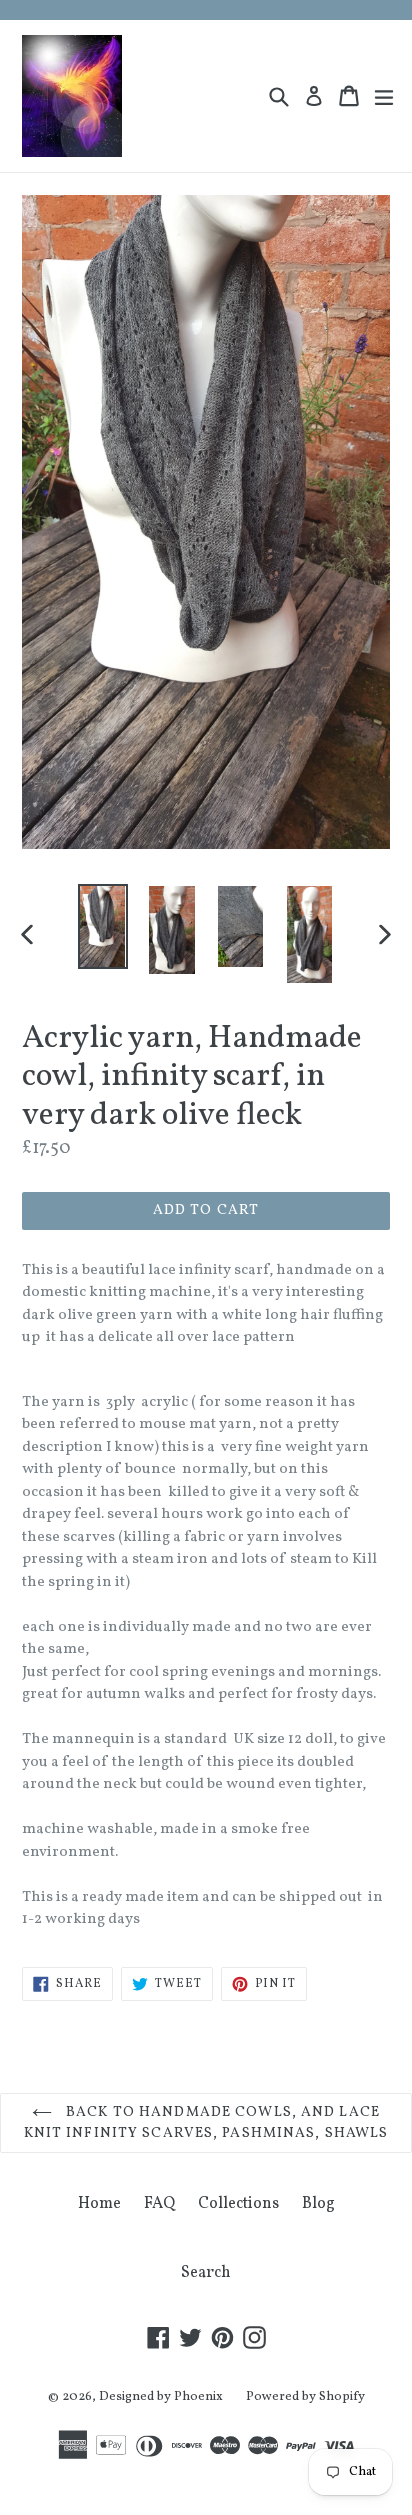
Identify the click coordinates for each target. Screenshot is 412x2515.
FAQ (159, 2204)
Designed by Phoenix (161, 2397)
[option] (102, 927)
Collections (238, 2204)
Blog (318, 2204)
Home (99, 2204)
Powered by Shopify (305, 2397)
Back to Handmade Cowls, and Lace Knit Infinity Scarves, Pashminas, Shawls (206, 2123)
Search (206, 2273)
